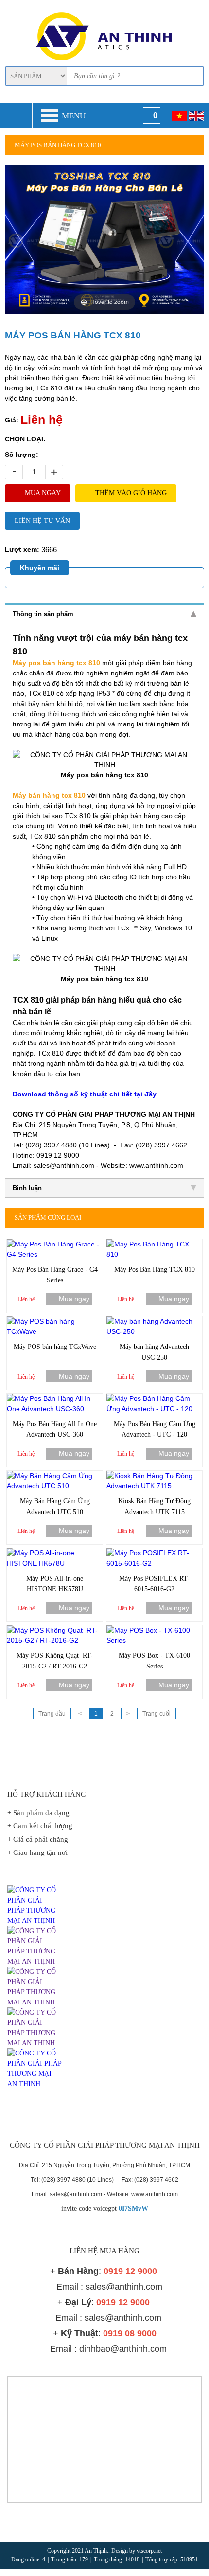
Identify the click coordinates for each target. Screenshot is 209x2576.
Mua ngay (43, 493)
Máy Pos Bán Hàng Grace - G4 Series (55, 1275)
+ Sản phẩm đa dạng (38, 1813)
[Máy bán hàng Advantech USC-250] (154, 1321)
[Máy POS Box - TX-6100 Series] (154, 1630)
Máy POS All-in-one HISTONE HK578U (55, 1584)
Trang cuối (157, 1714)
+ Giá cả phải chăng (38, 1839)
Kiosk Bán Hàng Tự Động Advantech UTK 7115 (154, 1507)
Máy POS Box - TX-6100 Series (154, 1661)
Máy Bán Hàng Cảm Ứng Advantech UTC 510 (55, 1507)
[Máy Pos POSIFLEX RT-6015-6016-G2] (154, 1553)
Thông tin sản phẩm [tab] (43, 614)
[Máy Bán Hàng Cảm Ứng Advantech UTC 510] (55, 1476)
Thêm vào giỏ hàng (131, 493)
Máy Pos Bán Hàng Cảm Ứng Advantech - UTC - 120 (155, 1429)
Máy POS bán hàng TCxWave (55, 1347)
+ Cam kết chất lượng (40, 1826)
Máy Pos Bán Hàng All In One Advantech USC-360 (55, 1429)
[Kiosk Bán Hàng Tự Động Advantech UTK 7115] (154, 1476)
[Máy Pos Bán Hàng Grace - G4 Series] (55, 1244)
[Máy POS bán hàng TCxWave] (55, 1321)
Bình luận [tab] (27, 1188)
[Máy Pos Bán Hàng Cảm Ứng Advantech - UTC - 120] (154, 1398)
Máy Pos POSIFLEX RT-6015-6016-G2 (154, 1584)
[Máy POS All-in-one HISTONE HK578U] (55, 1553)
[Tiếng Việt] (179, 116)
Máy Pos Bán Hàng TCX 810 (155, 1270)
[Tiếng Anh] (197, 116)
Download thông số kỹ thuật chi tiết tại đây (85, 1094)
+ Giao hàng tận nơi (37, 1852)
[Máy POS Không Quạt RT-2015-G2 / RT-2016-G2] (55, 1630)
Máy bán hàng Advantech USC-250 (154, 1352)
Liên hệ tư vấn (42, 521)
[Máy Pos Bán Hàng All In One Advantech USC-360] (55, 1398)
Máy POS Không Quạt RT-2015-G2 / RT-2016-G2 (55, 1661)
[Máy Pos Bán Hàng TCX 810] (154, 1244)
